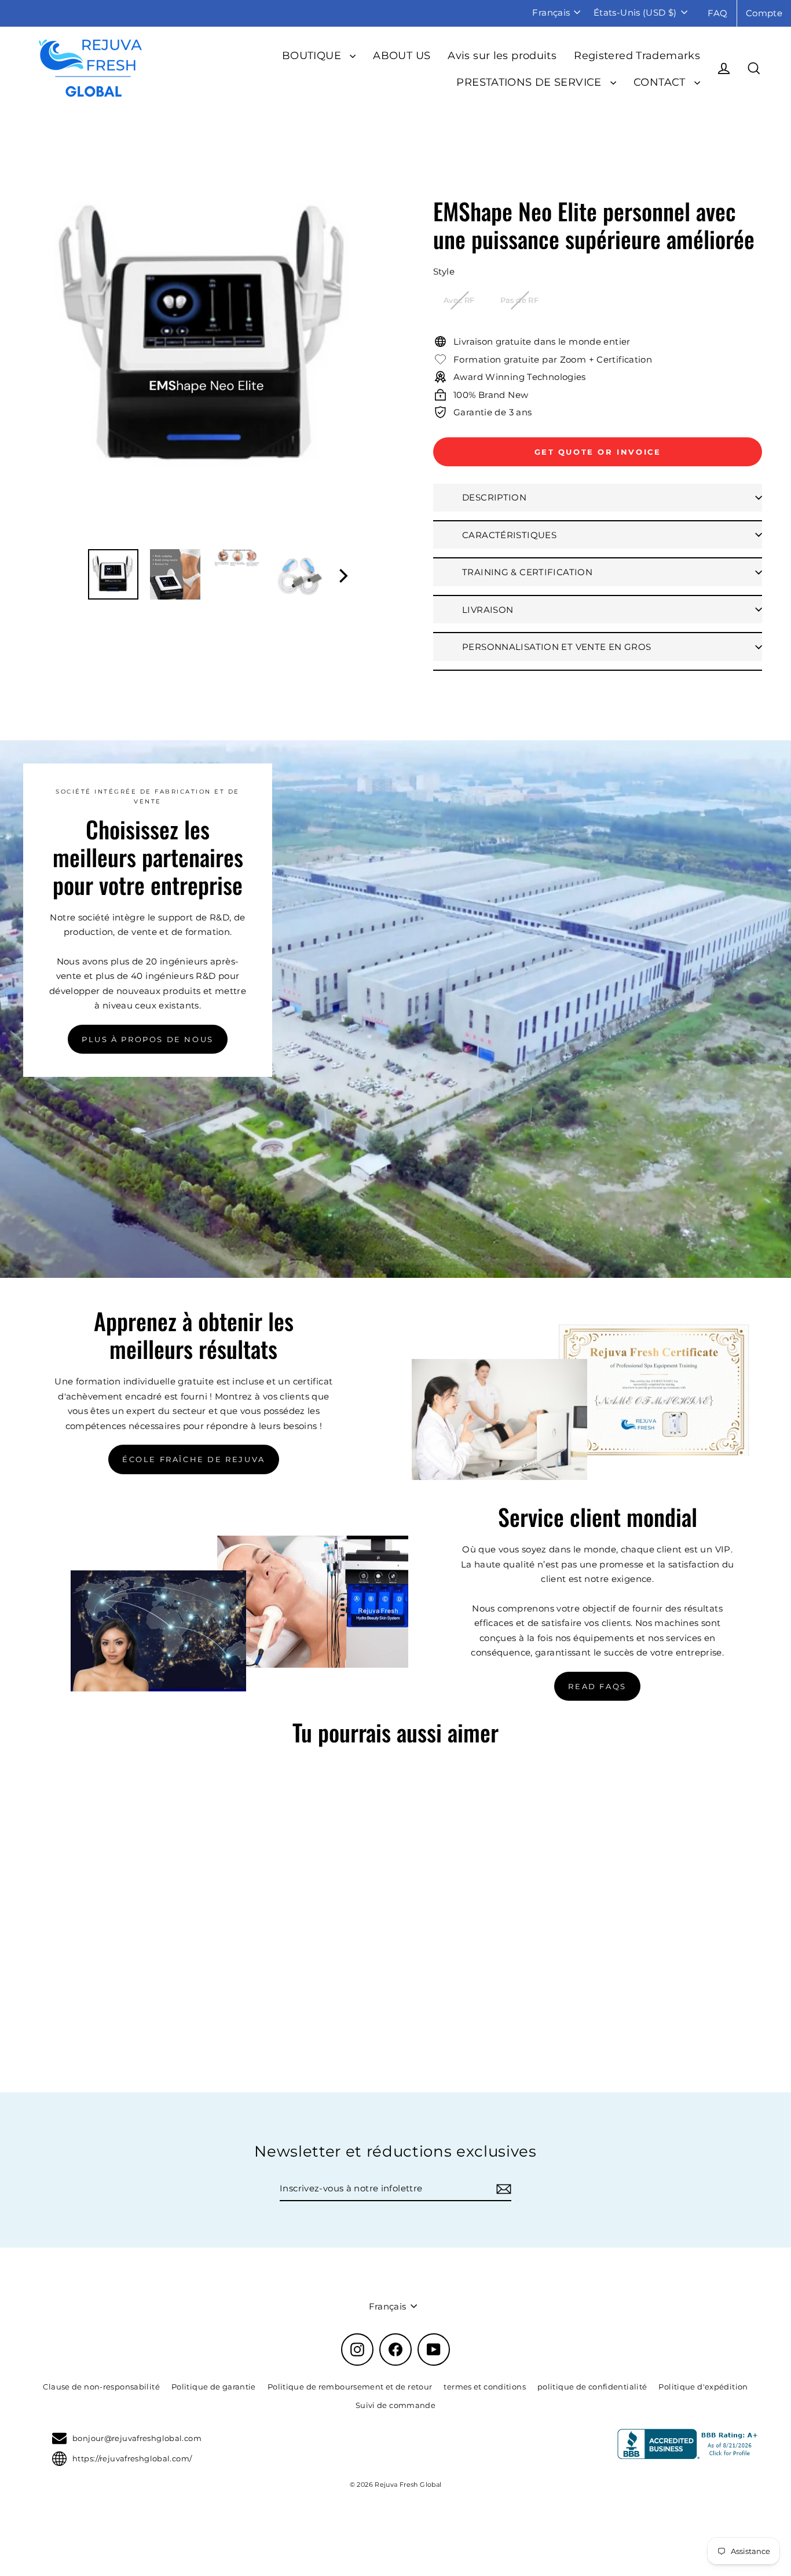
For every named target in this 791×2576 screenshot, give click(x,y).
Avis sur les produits (502, 55)
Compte (764, 13)
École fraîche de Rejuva (194, 1459)
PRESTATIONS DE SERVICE (530, 82)
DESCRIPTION (494, 497)
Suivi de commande (395, 2405)
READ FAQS (597, 1686)
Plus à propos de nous (148, 1039)
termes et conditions (485, 2387)
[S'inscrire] (502, 2189)
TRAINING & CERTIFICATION (527, 572)
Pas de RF (519, 300)
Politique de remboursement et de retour (350, 2387)
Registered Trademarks (637, 55)
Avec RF (459, 300)
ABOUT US (402, 55)
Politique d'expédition (703, 2387)
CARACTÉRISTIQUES (509, 535)
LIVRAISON (488, 610)
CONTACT (661, 82)
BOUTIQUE (313, 55)
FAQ (718, 13)
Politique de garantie (214, 2387)
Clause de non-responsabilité (101, 2387)
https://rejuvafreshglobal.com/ (132, 2458)
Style (444, 271)
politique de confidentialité (592, 2387)
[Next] (342, 580)
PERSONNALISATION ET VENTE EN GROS (556, 647)
